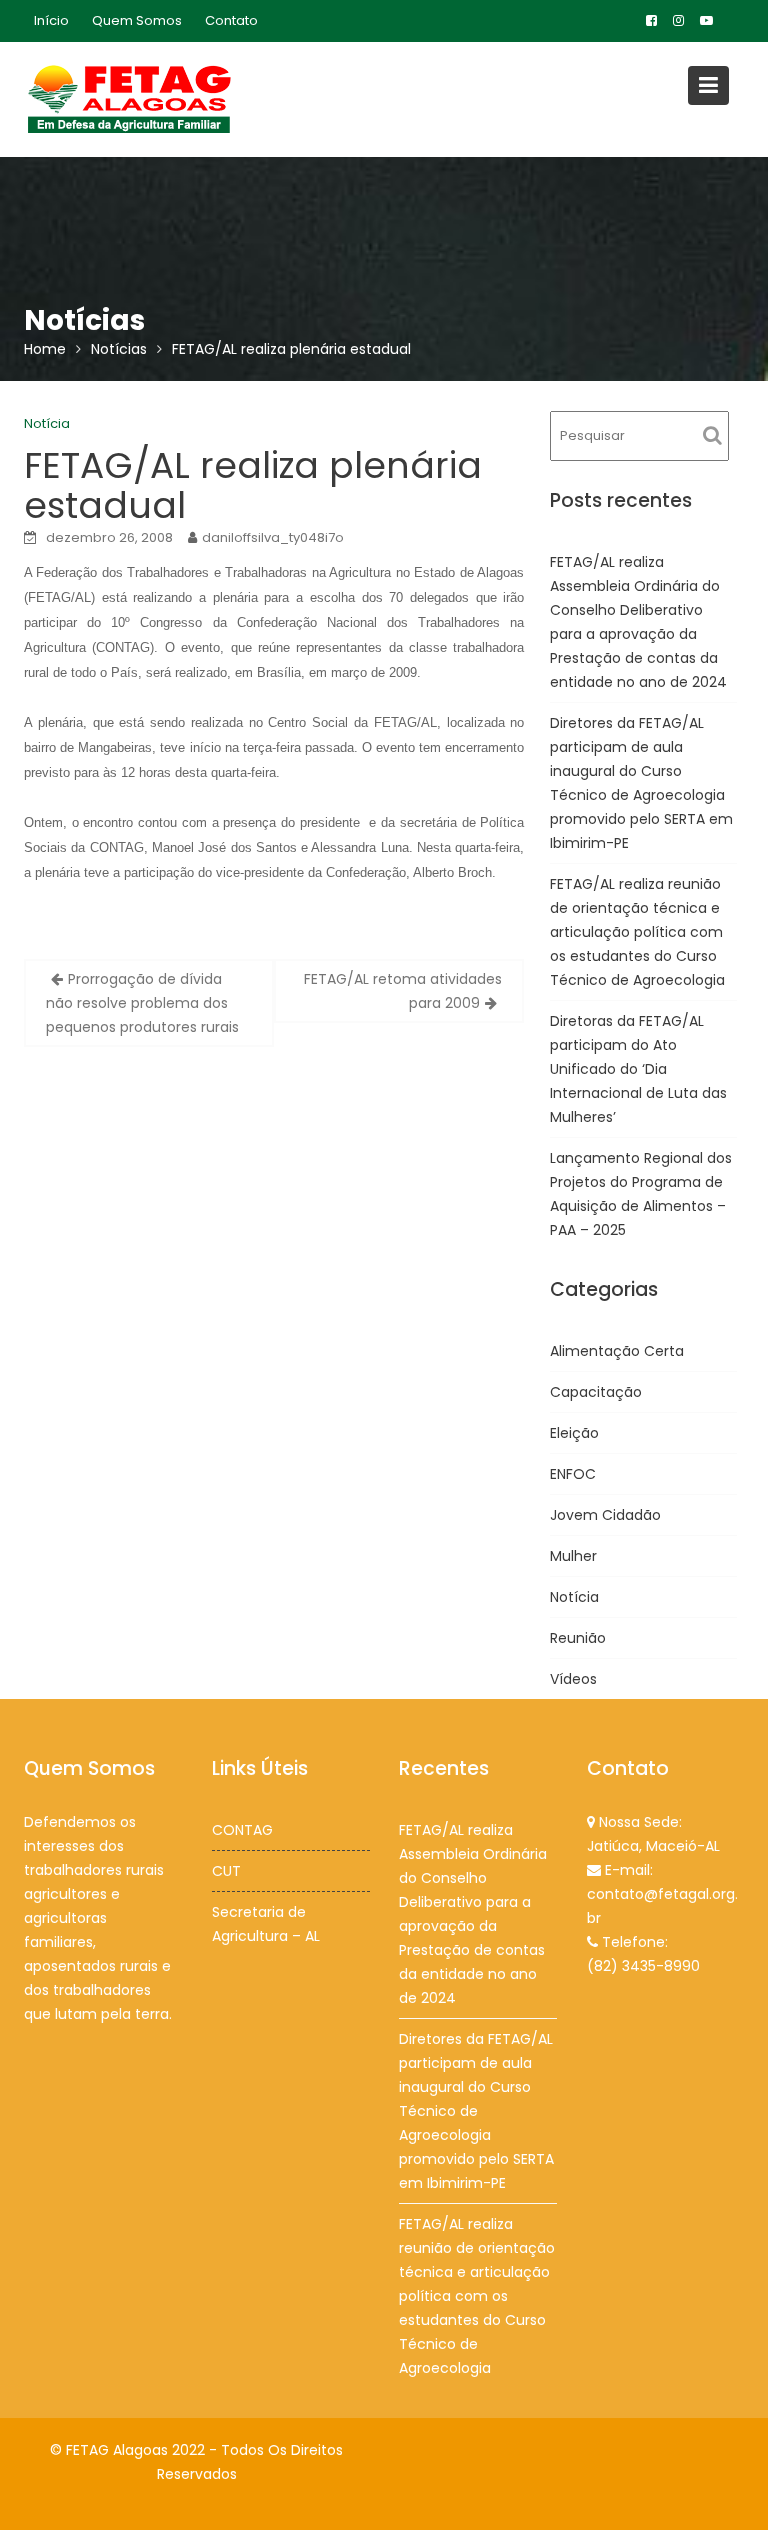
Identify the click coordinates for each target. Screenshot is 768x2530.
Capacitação (596, 1392)
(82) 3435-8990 (643, 1966)
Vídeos (573, 1679)
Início (51, 20)
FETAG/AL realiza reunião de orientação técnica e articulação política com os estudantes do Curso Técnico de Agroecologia (637, 932)
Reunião (578, 1638)
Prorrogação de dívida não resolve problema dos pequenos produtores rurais (142, 1003)
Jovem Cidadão (605, 1515)
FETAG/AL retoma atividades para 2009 (403, 991)
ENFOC (573, 1474)
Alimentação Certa (617, 1351)
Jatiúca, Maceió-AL (653, 1846)
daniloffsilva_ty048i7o (273, 537)
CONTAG (242, 1830)
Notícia (47, 423)
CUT (226, 1871)
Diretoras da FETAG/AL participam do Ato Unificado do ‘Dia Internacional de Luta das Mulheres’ (638, 1069)
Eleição (574, 1433)
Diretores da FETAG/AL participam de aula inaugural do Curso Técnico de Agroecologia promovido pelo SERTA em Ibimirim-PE (476, 2111)
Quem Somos (137, 20)
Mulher (573, 1556)
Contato (231, 20)
